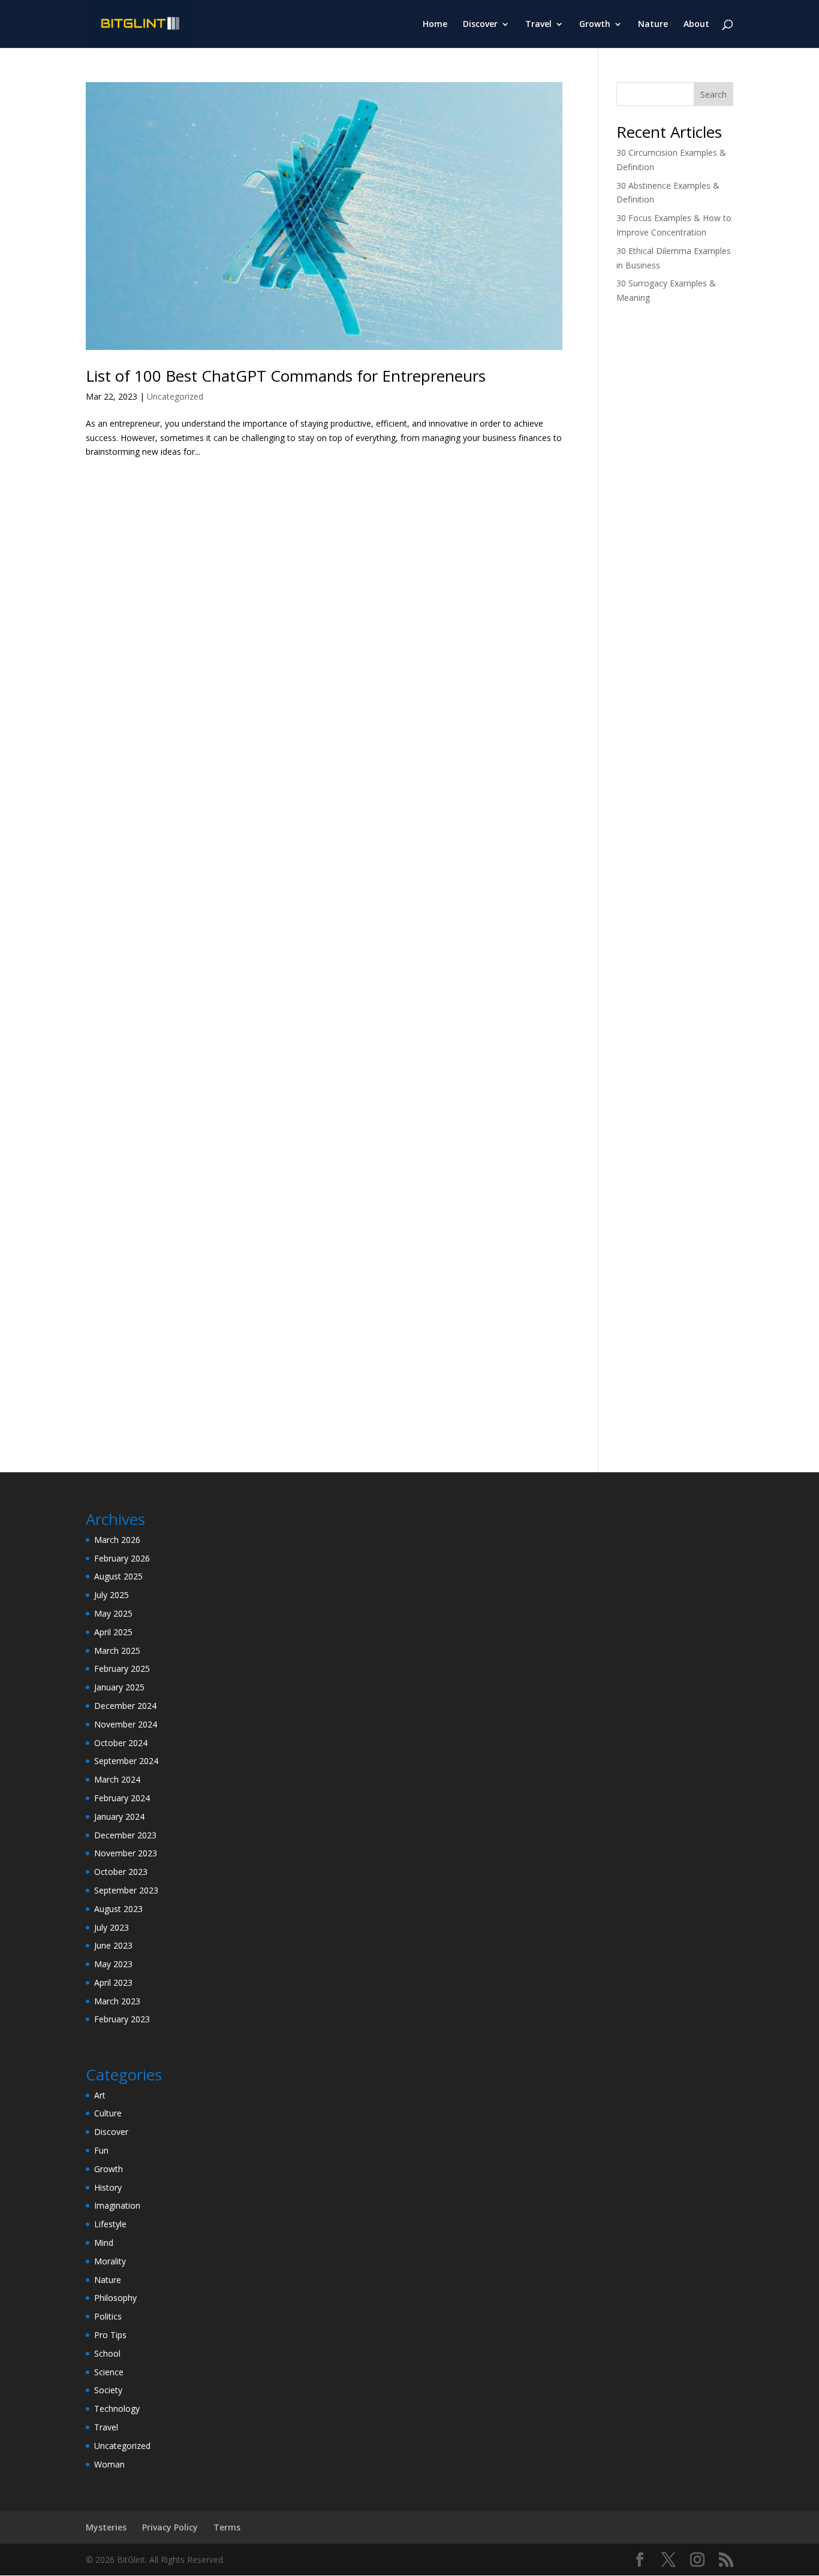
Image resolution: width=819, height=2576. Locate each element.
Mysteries (106, 2527)
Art (100, 2095)
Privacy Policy (170, 2527)
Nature (653, 25)
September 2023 (126, 1890)
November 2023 (126, 1853)
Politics (108, 2316)
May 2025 (113, 1613)
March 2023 (117, 2001)
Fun (101, 2150)
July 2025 (112, 1595)
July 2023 (112, 1927)
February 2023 (122, 2019)
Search (713, 94)
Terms (227, 2527)
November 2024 (126, 1724)
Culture (108, 2113)
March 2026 (117, 1540)
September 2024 (126, 1761)
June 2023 (113, 1945)
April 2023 (113, 1982)
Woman (109, 2464)
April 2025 (113, 1632)
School (107, 2353)
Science (109, 2372)
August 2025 (118, 1576)
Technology (117, 2409)
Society (108, 2390)
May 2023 (113, 1964)
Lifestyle (110, 2224)
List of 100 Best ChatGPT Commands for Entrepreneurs (286, 376)
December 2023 (125, 1835)
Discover (480, 25)
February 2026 (122, 1558)
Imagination (117, 2205)
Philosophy (115, 2298)
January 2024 (119, 1817)
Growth (595, 25)
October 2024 (121, 1743)
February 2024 (122, 1798)
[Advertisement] (675, 503)
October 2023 (121, 1872)
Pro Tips (110, 2335)
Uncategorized (175, 396)
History (108, 2187)
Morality (110, 2261)
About (696, 25)
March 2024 (117, 1779)
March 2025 (117, 1651)
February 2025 (122, 1668)
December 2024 (125, 1706)
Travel (538, 25)
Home (435, 25)
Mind (104, 2243)
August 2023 (118, 1909)
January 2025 (119, 1687)
